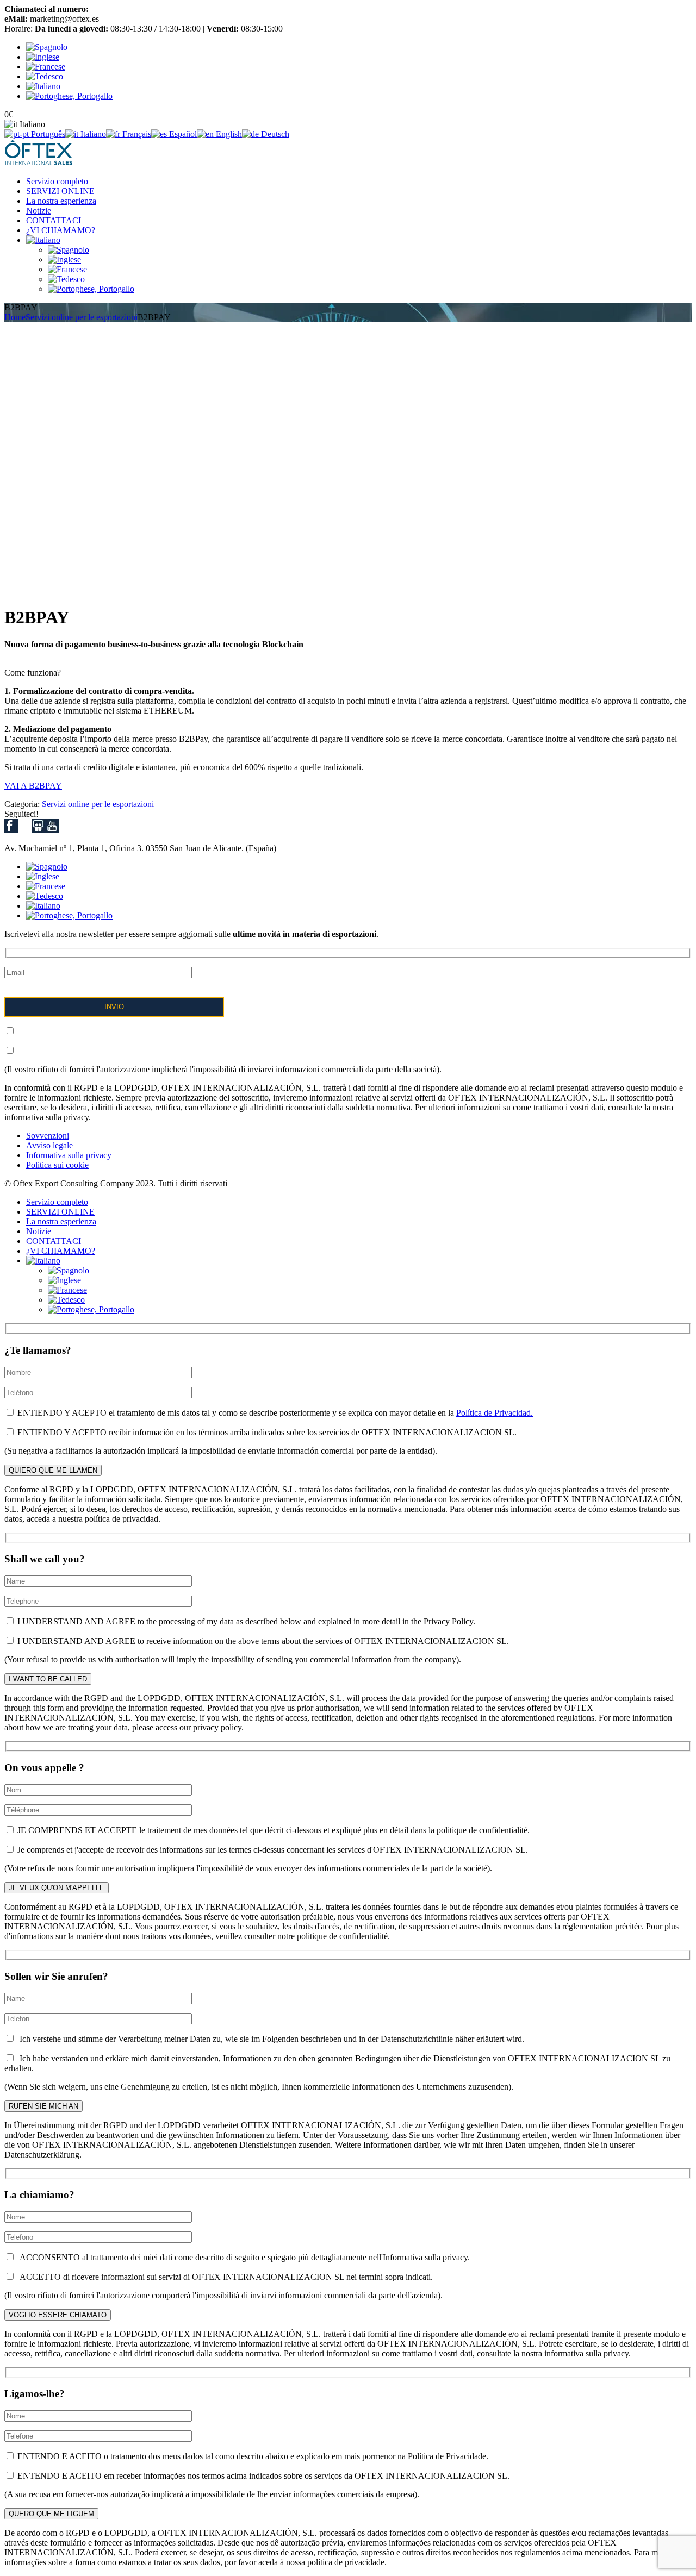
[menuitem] (47, 47)
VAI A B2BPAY (33, 786)
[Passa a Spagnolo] (69, 250)
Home (15, 317)
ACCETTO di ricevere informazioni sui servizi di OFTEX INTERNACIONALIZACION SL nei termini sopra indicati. (224, 2277)
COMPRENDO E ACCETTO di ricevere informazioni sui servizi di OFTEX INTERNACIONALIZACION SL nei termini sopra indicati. (256, 1051)
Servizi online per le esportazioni (82, 317)
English (228, 134)
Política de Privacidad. (495, 1413)
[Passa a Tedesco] (66, 279)
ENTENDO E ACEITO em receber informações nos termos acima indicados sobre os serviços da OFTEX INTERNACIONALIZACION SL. (262, 2476)
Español (182, 134)
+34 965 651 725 (120, 9)
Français (136, 134)
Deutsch (274, 134)
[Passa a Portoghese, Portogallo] (91, 289)
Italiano (92, 134)
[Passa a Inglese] (64, 260)
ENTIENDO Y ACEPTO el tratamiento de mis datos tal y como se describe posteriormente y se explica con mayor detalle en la (274, 1413)
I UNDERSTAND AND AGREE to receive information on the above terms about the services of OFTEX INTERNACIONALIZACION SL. (262, 1641)
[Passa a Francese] (67, 269)
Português (47, 134)
